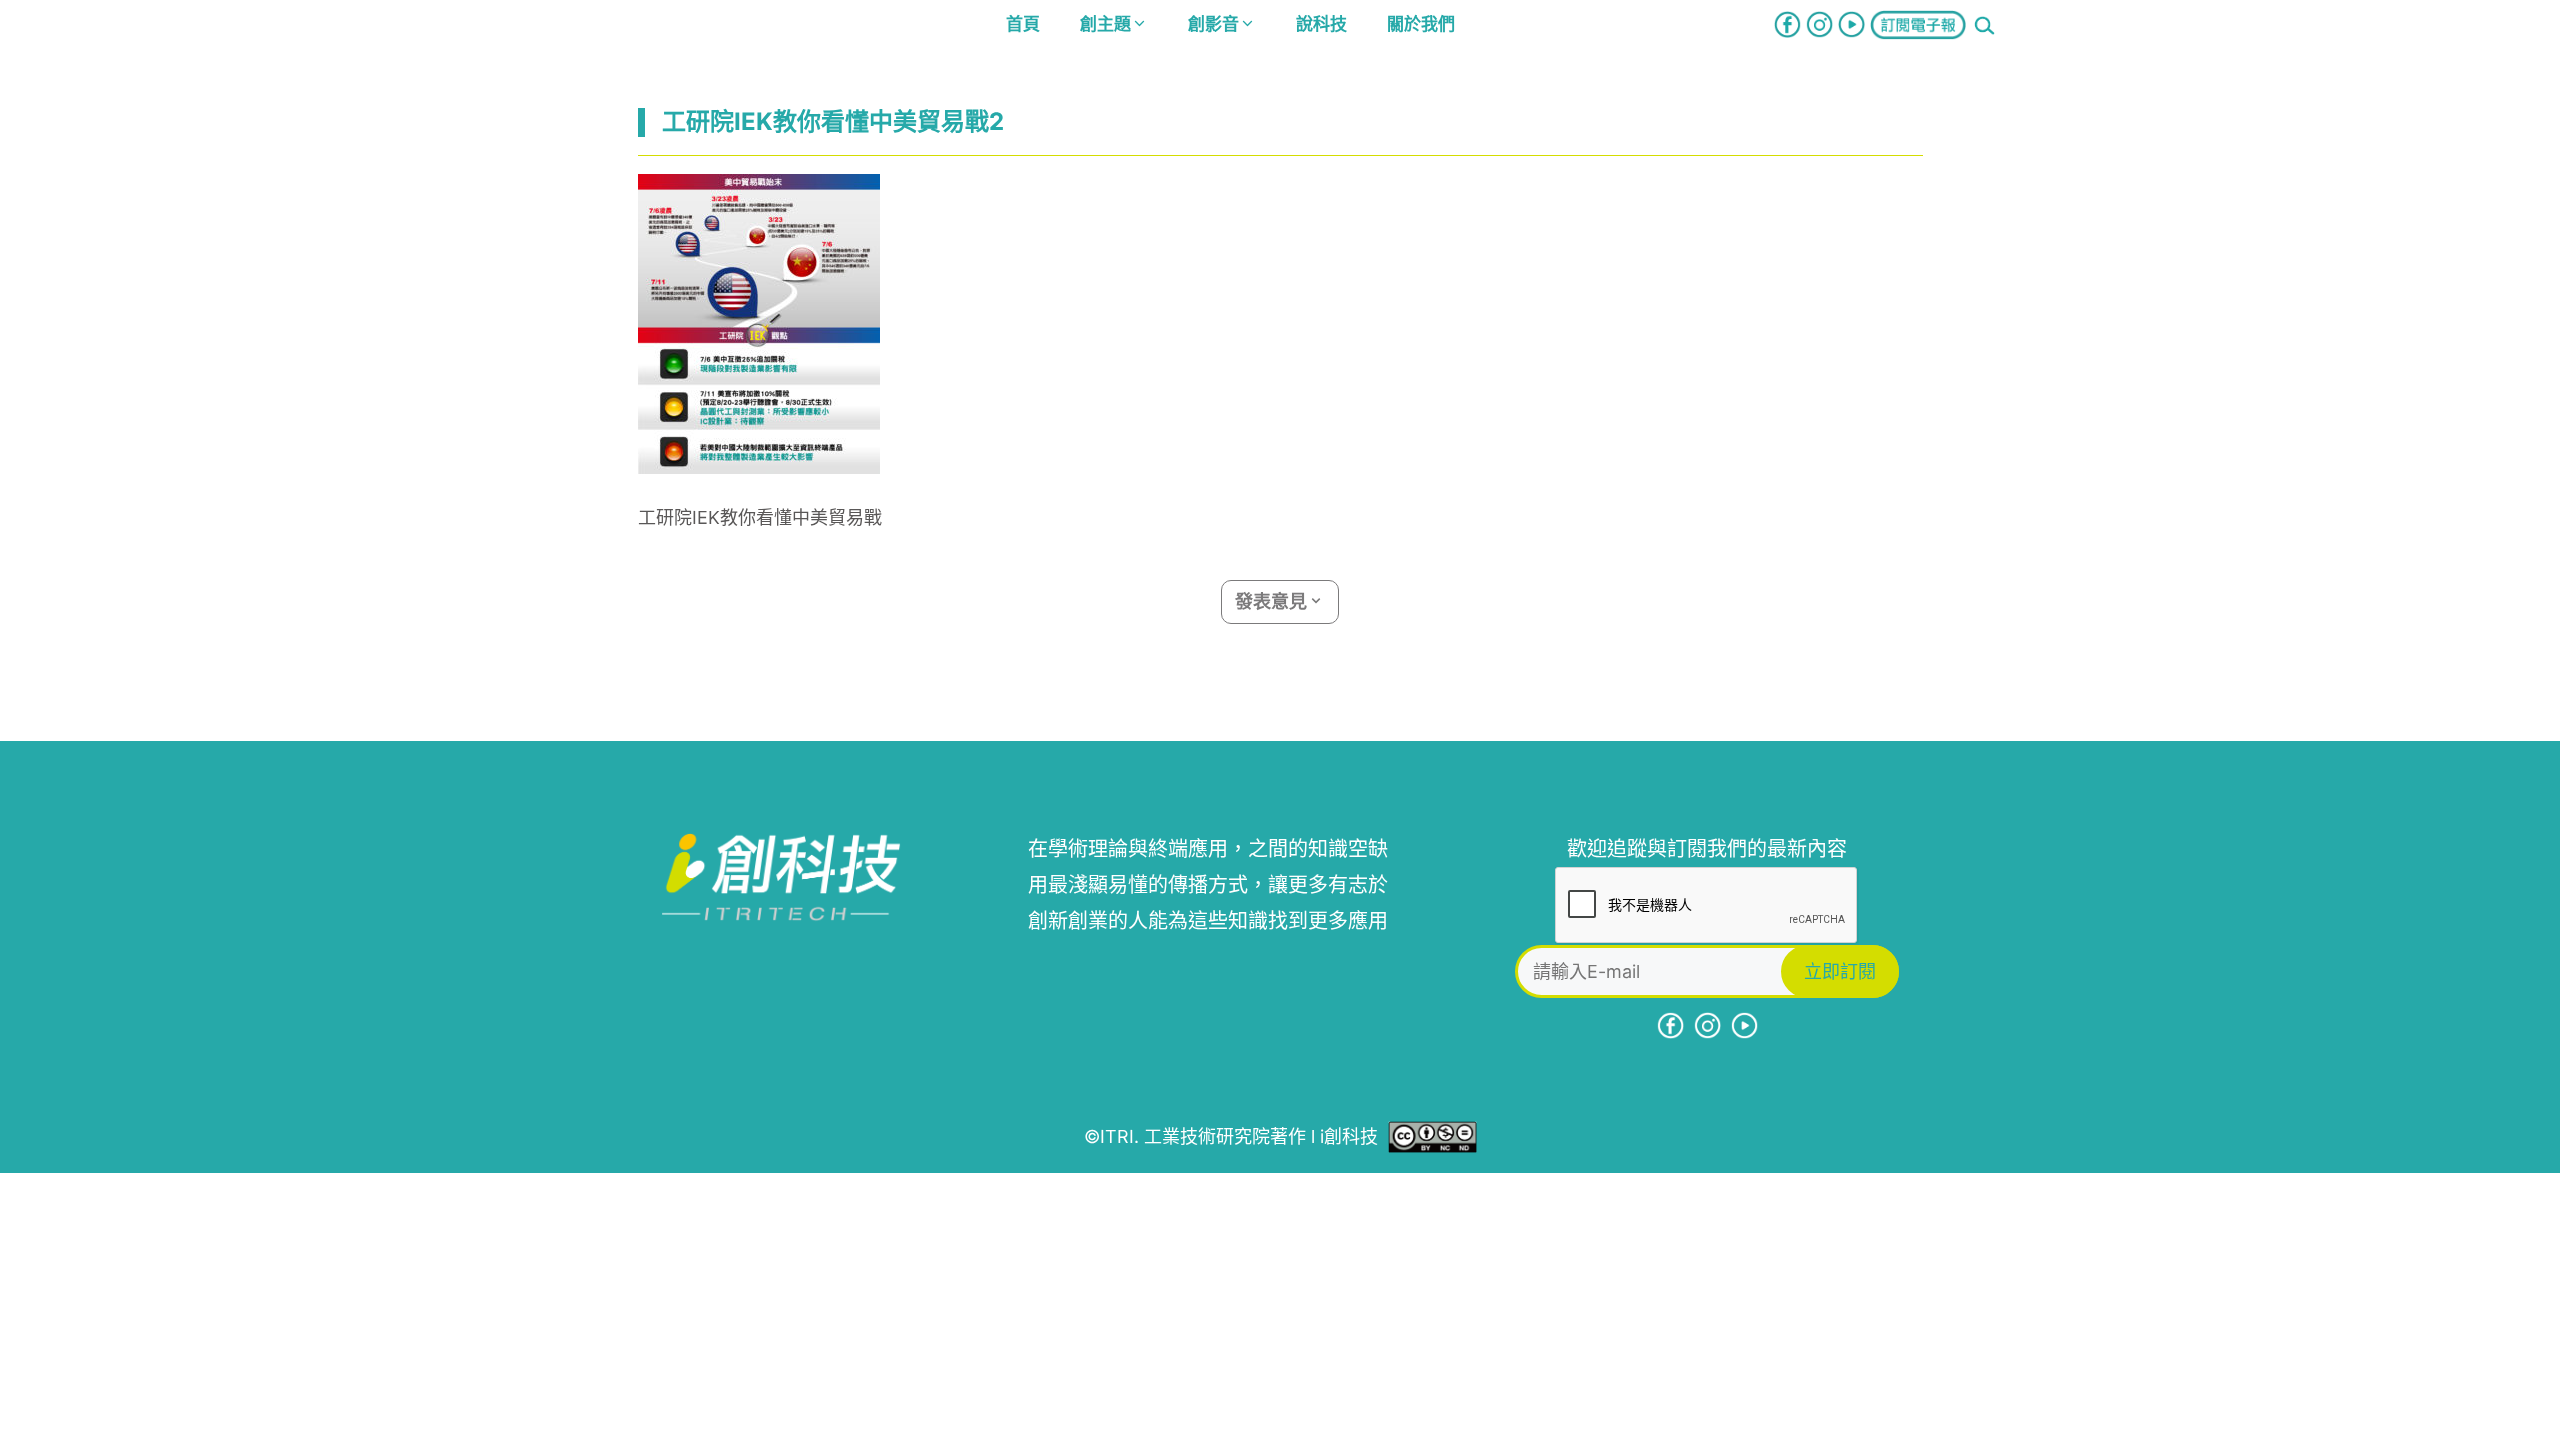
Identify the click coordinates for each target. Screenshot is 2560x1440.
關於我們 (1421, 24)
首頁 (1023, 24)
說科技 (1321, 24)
